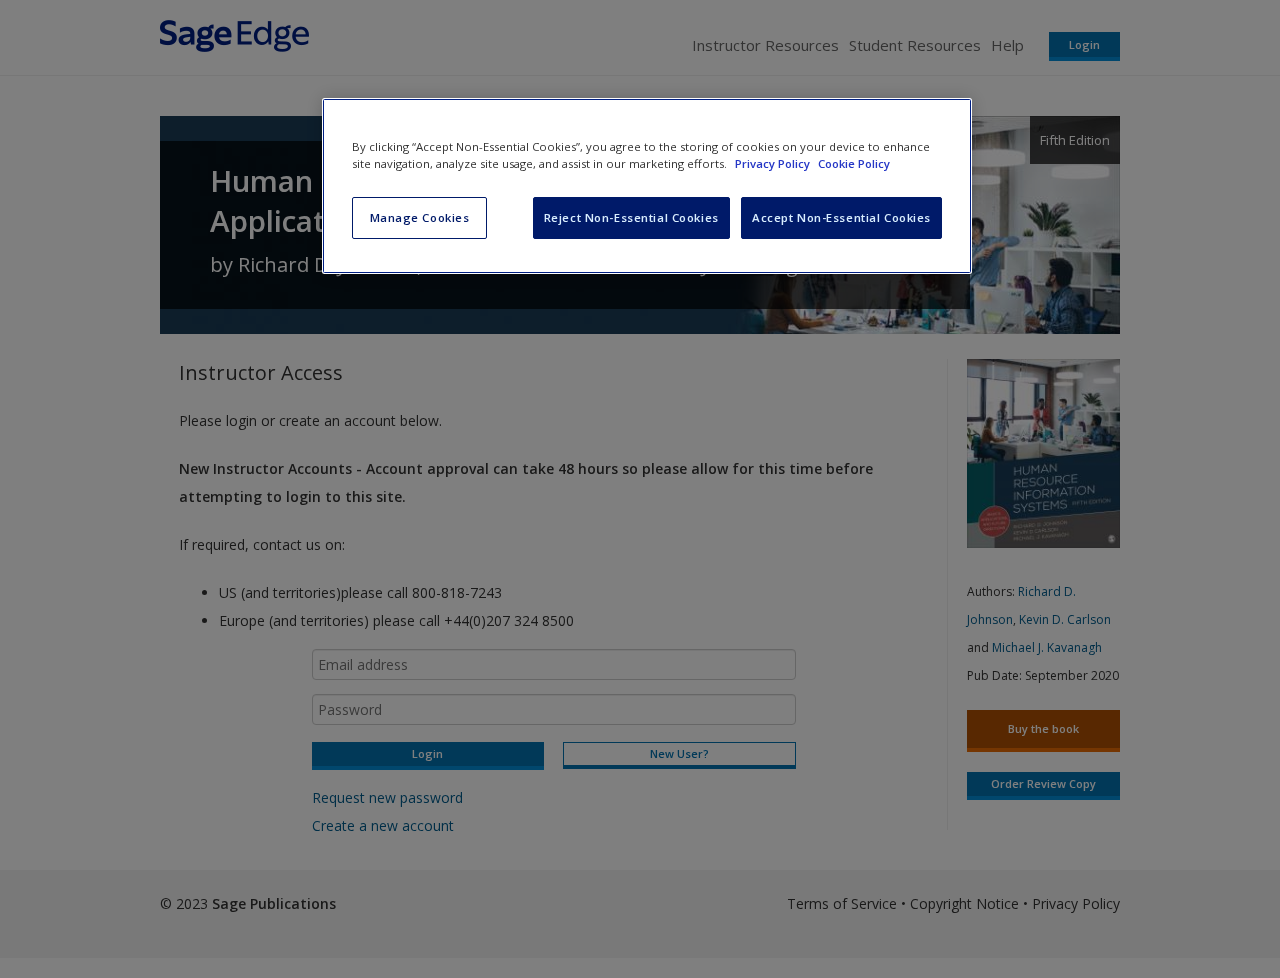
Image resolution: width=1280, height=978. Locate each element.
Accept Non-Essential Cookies (841, 217)
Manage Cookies (420, 217)
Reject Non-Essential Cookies (631, 217)
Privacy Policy (774, 163)
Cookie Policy (854, 163)
